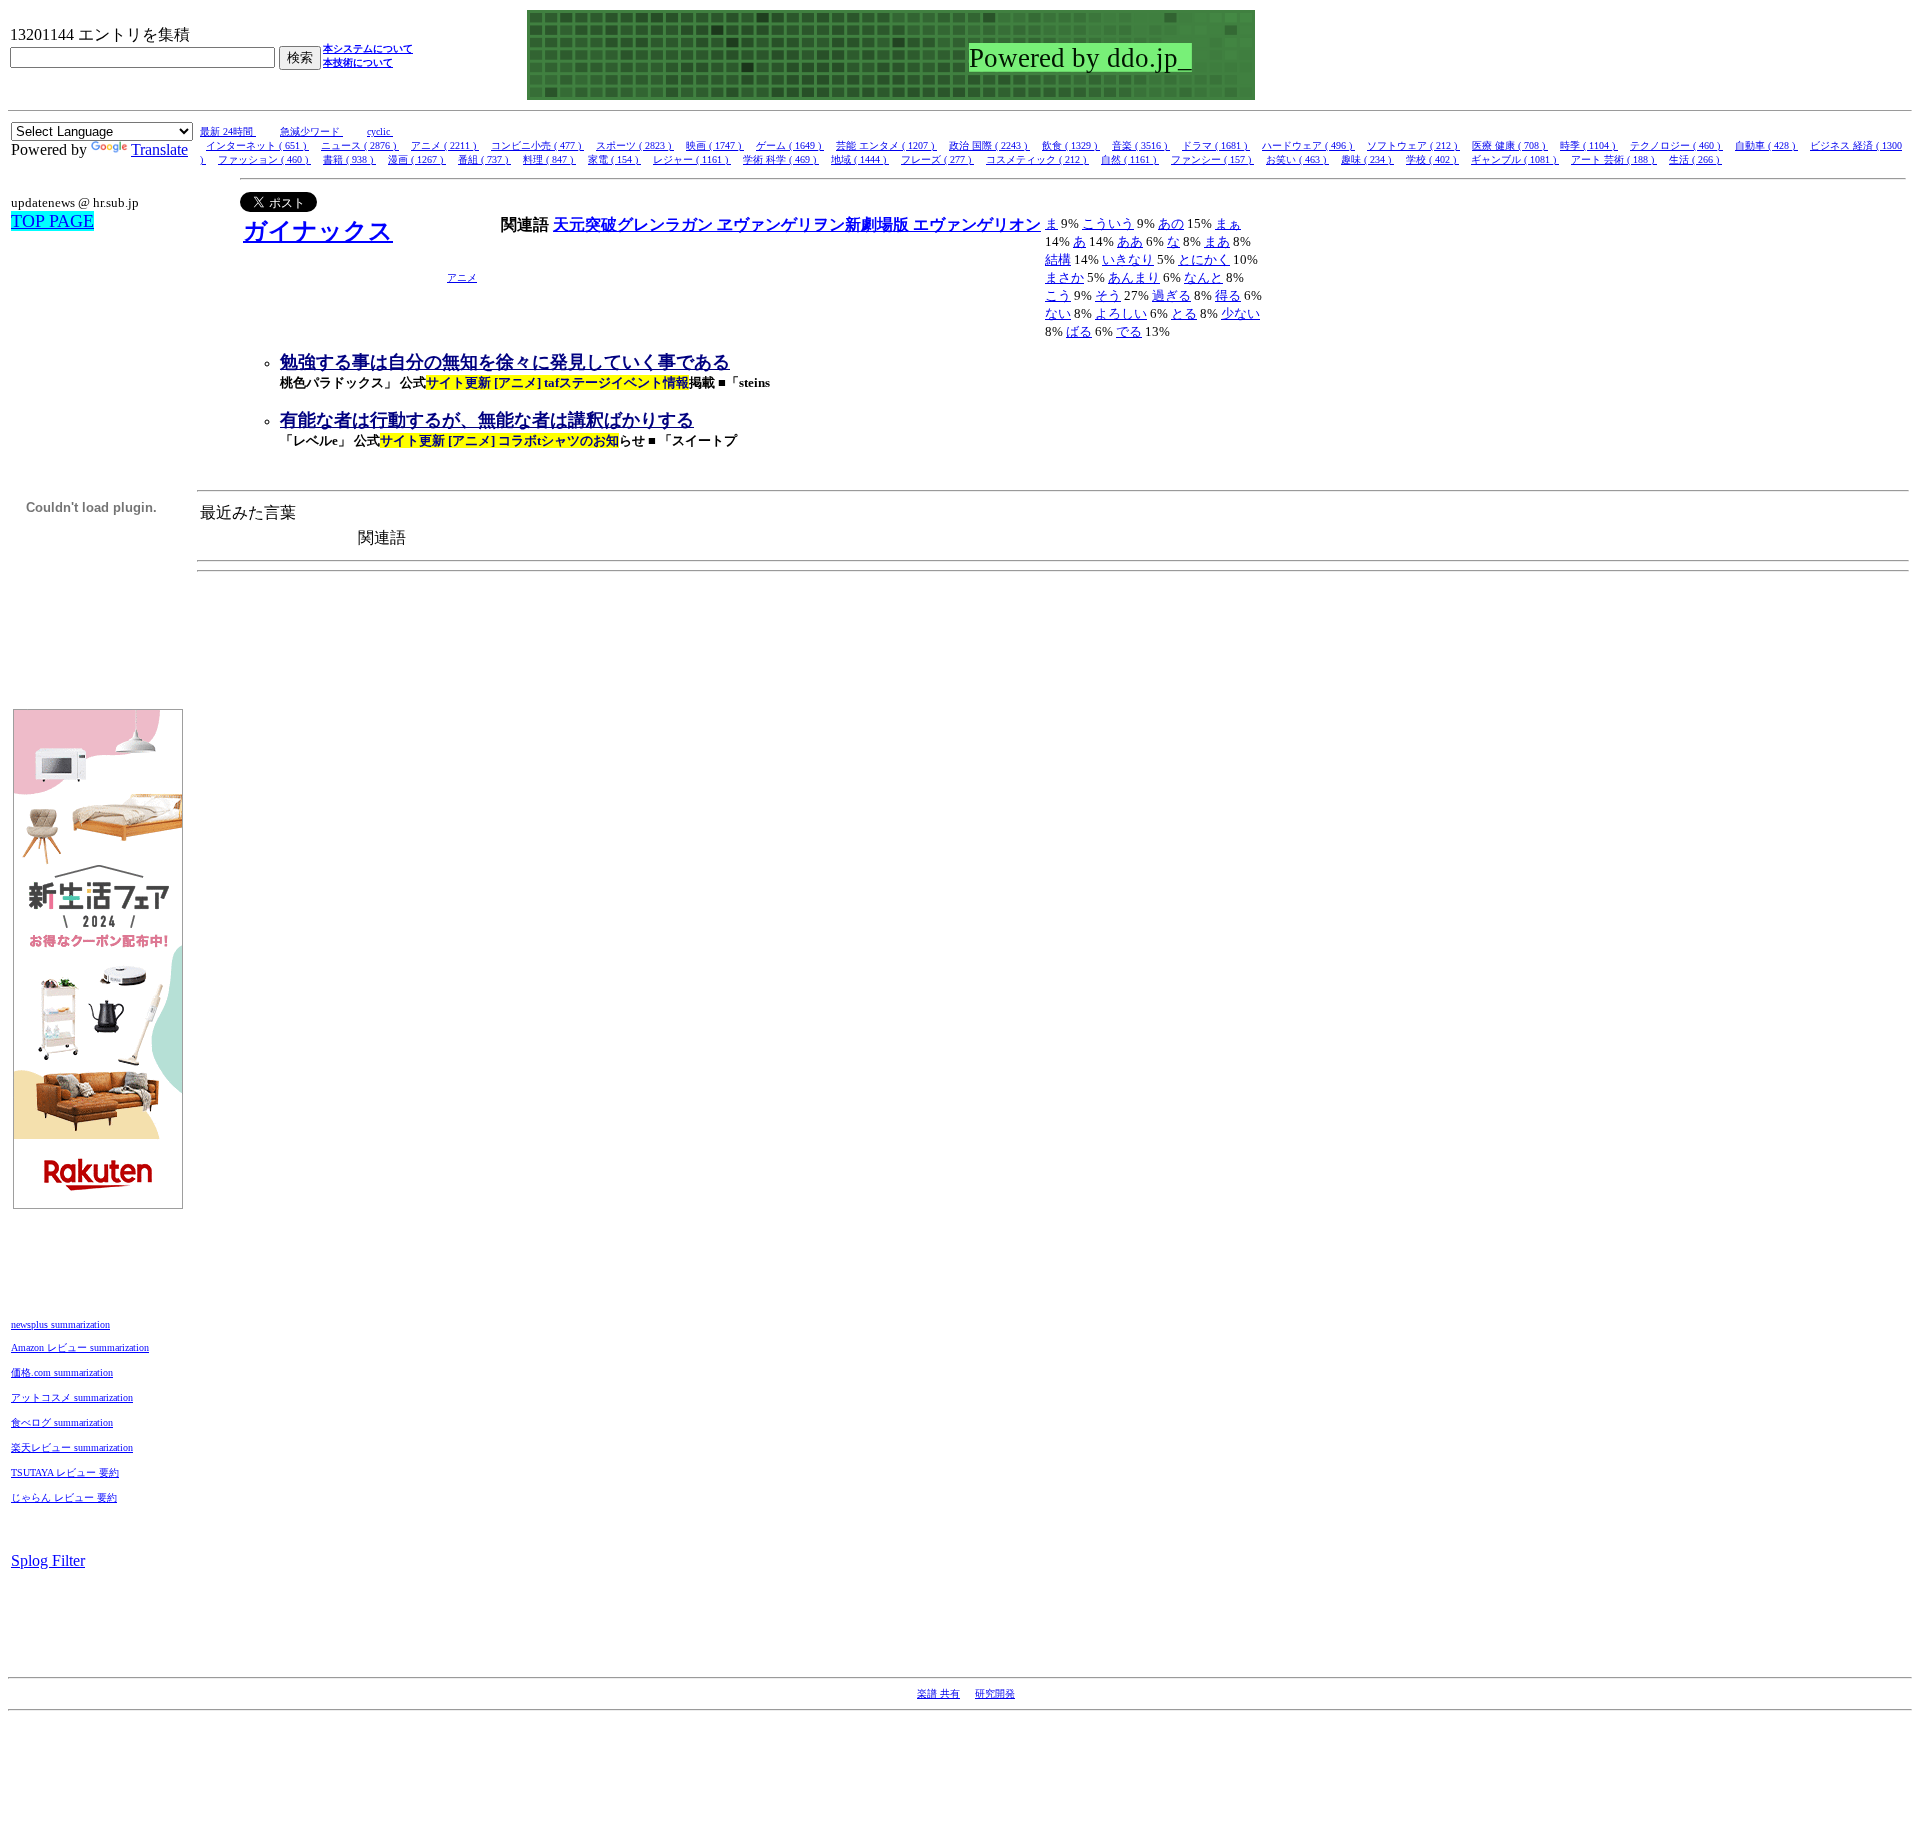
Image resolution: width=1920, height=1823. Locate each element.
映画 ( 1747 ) (715, 145)
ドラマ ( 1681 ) (1216, 145)
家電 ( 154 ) (614, 159)
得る (1228, 295)
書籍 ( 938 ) (349, 159)
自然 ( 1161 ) (1130, 159)
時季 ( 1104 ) (1589, 145)
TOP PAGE (52, 221)
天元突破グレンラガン (635, 224)
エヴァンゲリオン (977, 224)
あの (1171, 223)
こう (1058, 295)
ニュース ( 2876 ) (360, 145)
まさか (1064, 277)
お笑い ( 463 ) (1297, 159)
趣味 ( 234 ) (1367, 159)
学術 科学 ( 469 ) (781, 159)
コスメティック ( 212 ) (1037, 159)
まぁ (1228, 223)
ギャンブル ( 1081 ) (1515, 159)
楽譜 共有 (938, 1693)
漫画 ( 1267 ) (417, 159)
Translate (159, 149)
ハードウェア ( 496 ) (1308, 145)
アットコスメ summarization (72, 1397)
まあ (1217, 241)
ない (1058, 313)
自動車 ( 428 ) (1766, 145)
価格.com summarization (62, 1372)
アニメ (462, 277)
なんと (1203, 277)
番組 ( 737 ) (484, 159)
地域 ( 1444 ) (860, 159)
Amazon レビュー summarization (80, 1347)
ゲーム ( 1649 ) (790, 145)
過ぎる (1171, 295)
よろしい (1121, 313)
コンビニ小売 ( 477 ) (537, 145)
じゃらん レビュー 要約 (64, 1497)
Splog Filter (48, 1560)
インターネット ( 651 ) (257, 145)
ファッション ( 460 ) (264, 159)
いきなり (1128, 259)
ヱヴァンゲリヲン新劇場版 (815, 224)
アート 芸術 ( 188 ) (1614, 159)
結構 (1058, 259)
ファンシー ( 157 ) (1212, 159)
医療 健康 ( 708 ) (1510, 145)
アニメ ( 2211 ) (445, 145)
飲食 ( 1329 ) (1071, 145)
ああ (1130, 241)
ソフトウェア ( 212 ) (1413, 145)
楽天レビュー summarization (72, 1447)
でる (1129, 331)
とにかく (1204, 259)
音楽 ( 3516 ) (1141, 145)
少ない (1240, 313)
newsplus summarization (60, 1324)
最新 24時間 (228, 131)
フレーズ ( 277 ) (937, 159)
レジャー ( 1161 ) (692, 159)
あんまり (1134, 277)
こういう (1108, 223)
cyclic (380, 131)
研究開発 (995, 1693)
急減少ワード (311, 131)
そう (1108, 295)
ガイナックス (318, 231)
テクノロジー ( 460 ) (1676, 145)
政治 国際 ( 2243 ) (989, 145)
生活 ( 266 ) (1695, 159)
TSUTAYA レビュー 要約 (65, 1472)
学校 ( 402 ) (1432, 159)
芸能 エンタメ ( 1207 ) (886, 145)
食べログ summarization (62, 1422)
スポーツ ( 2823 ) (635, 145)
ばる (1079, 331)
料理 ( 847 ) (549, 159)
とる (1184, 313)
